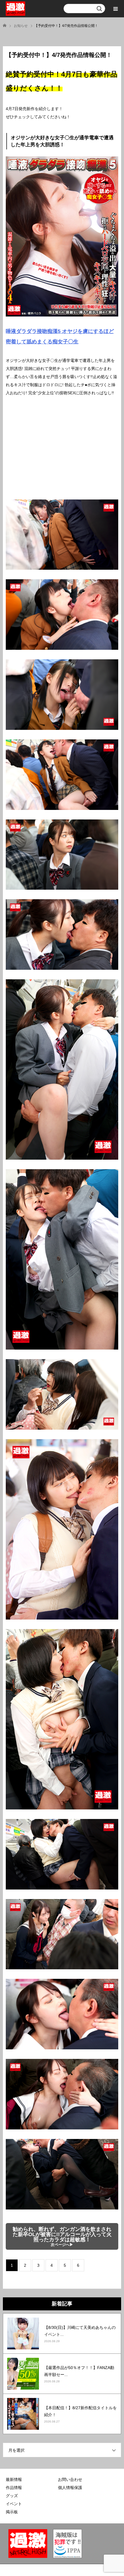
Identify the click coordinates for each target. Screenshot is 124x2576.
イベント (14, 2504)
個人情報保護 (70, 2488)
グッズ (12, 2496)
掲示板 (12, 2512)
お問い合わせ (70, 2479)
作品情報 (14, 2488)
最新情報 (14, 2479)
